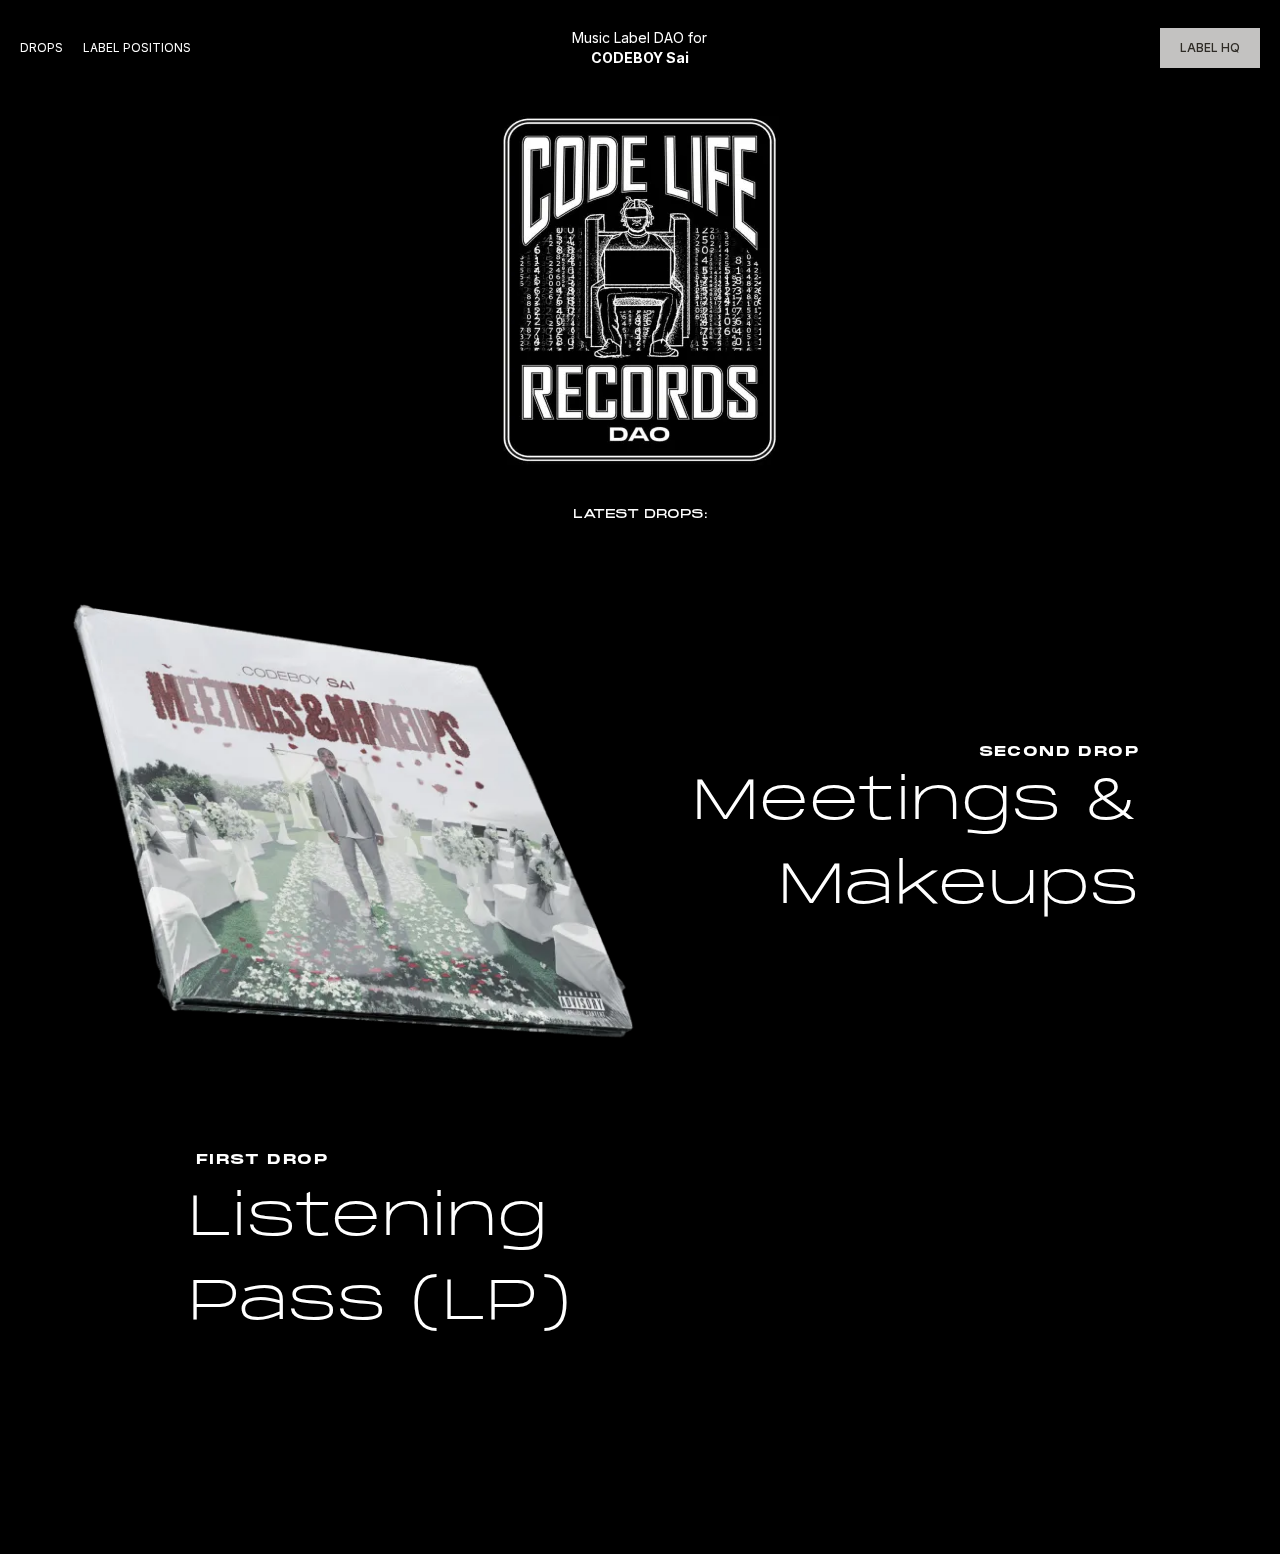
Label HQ (1210, 47)
